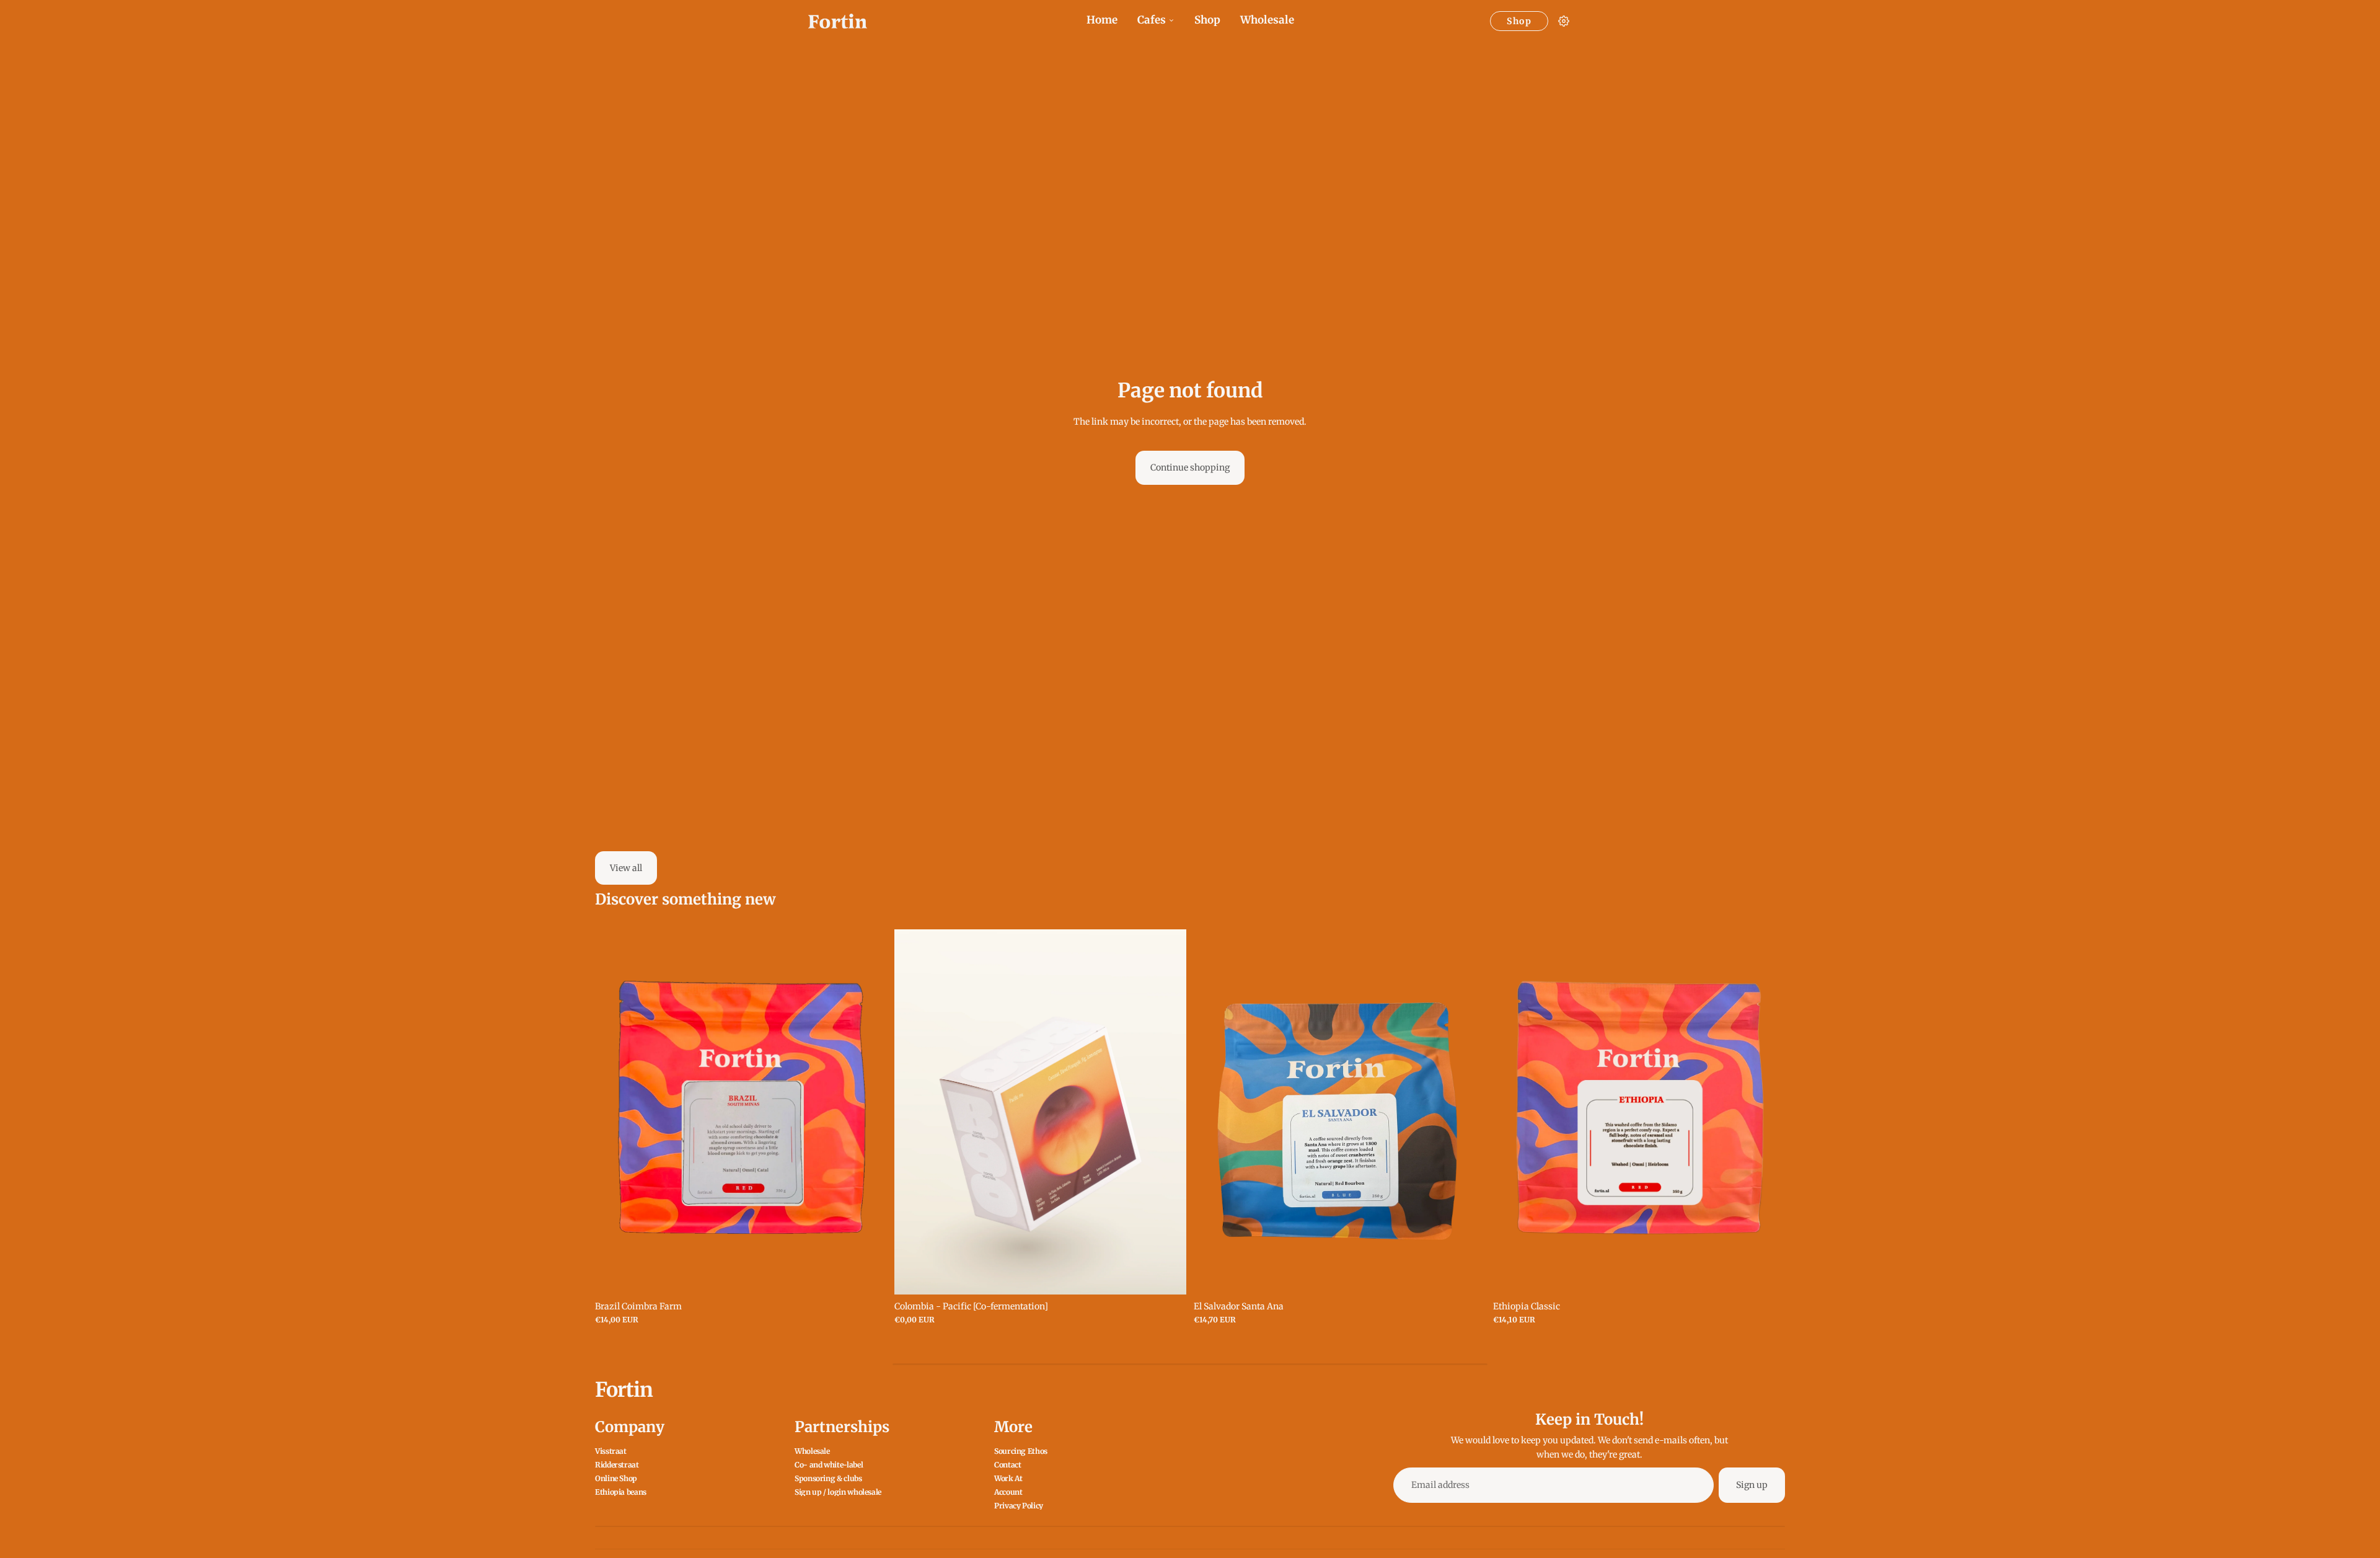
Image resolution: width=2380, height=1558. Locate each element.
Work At (1008, 1478)
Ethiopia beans (621, 1492)
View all (626, 868)
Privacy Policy (1019, 1506)
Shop (1207, 20)
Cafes (1152, 20)
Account (1008, 1492)
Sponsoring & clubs (828, 1478)
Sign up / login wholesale (838, 1492)
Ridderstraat (617, 1465)
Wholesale (1267, 20)
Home (1102, 20)
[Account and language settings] (1564, 21)
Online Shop (616, 1478)
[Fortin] (838, 21)
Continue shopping (1190, 467)
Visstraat (611, 1451)
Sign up (1752, 1485)
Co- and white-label (829, 1465)
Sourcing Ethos (1021, 1451)
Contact (1007, 1465)
